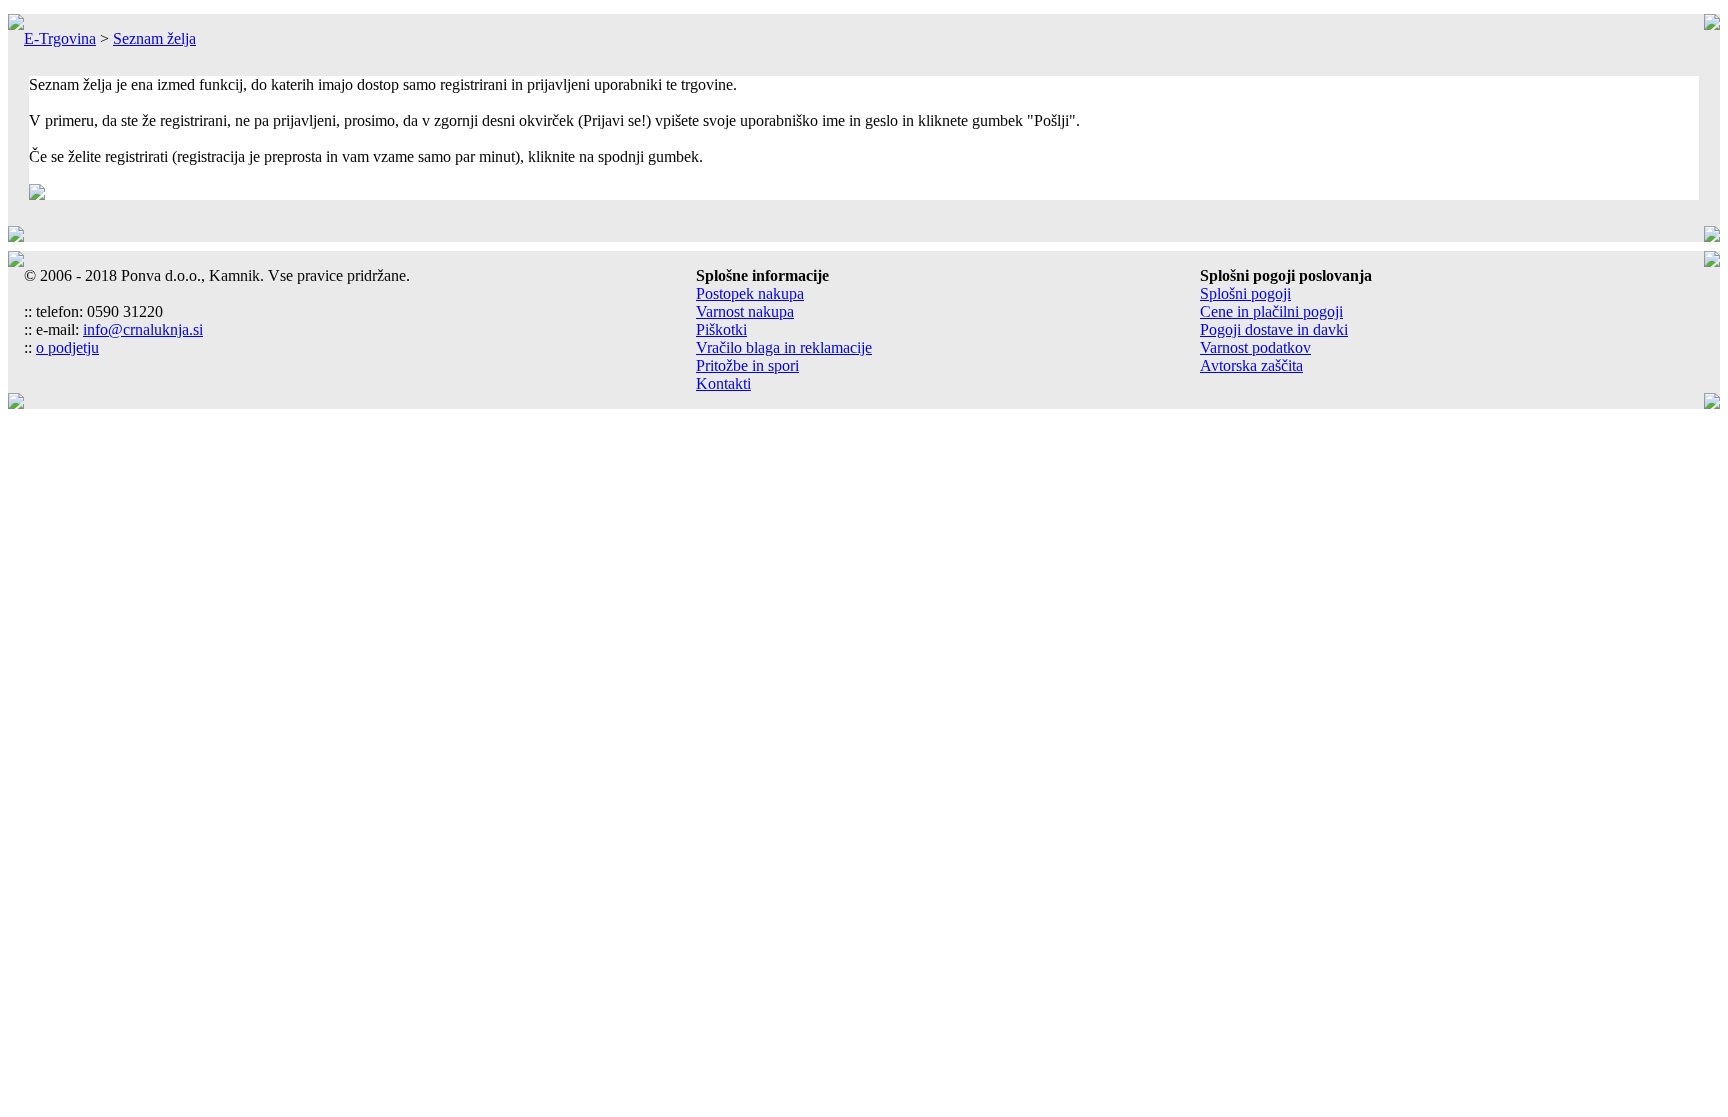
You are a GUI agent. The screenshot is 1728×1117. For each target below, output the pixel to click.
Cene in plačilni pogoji (1271, 311)
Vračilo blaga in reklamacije (784, 347)
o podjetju (67, 347)
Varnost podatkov (1255, 347)
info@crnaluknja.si (143, 329)
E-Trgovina (60, 38)
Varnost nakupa (745, 311)
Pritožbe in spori (747, 365)
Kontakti (723, 383)
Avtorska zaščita (1251, 365)
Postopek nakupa (750, 293)
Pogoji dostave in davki (1274, 329)
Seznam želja (154, 38)
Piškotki (721, 329)
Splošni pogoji (1245, 293)
